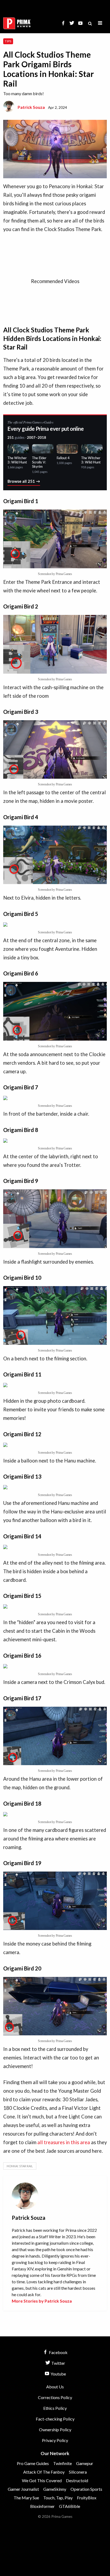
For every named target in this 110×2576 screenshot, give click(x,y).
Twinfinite (62, 2463)
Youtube (58, 2374)
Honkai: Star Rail (20, 2166)
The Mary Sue (26, 2498)
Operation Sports (86, 2489)
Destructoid (77, 2480)
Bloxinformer (42, 2506)
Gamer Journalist (23, 2489)
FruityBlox (87, 2498)
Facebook (58, 2352)
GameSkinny (55, 2489)
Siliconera (78, 2472)
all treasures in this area (64, 2142)
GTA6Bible (70, 2506)
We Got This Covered (42, 2480)
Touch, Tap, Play (58, 2498)
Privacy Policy (55, 2440)
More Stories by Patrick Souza (42, 2301)
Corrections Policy (55, 2397)
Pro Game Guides (33, 2463)
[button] (100, 23)
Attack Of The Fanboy (44, 2472)
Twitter (58, 2363)
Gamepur (85, 2463)
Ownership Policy (55, 2430)
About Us (55, 2387)
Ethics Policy (55, 2408)
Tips (8, 41)
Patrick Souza (31, 107)
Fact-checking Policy (55, 2419)
